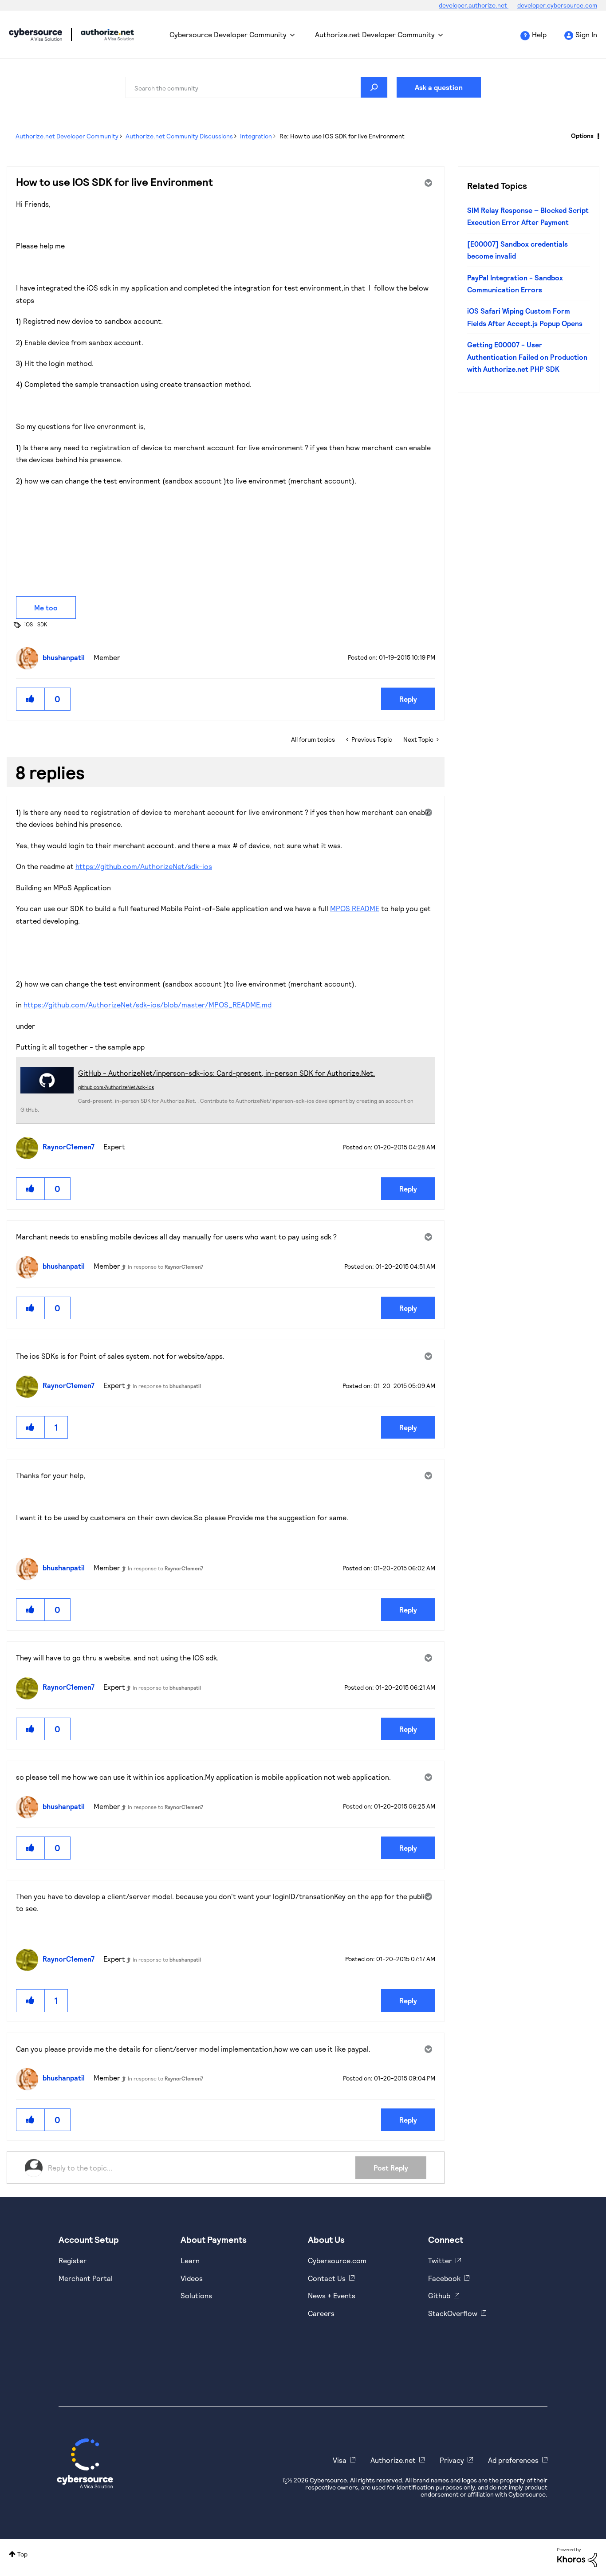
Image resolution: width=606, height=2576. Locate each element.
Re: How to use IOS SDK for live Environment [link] (342, 136)
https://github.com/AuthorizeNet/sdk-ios (144, 866)
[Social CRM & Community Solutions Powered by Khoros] (577, 2557)
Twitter (440, 2260)
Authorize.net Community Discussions (179, 136)
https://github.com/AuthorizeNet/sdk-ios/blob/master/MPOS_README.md (148, 1005)
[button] (31, 699)
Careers (321, 2313)
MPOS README (355, 908)
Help (539, 34)
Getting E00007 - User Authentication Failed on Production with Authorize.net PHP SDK (527, 357)
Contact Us (327, 2278)
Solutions (196, 2295)
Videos (192, 2278)
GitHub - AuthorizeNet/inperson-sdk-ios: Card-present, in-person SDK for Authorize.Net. (226, 1073)
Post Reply (391, 2168)
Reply (408, 699)
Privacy (452, 2460)
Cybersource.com (337, 2260)
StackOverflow (453, 2313)
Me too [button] (46, 608)
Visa (340, 2460)
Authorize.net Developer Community (375, 34)
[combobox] (256, 87)
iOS (29, 624)
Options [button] (582, 136)
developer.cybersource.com (557, 5)
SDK (42, 624)
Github (439, 2295)
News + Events (332, 2295)
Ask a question (439, 87)
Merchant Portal (86, 2278)
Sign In (586, 34)
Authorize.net (393, 2460)
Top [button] (22, 2554)
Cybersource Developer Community (35, 35)
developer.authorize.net (474, 5)
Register (73, 2260)
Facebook (444, 2278)
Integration (256, 136)
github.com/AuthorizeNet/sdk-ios (116, 1087)
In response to (165, 1266)
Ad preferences (513, 2460)
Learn (190, 2260)
